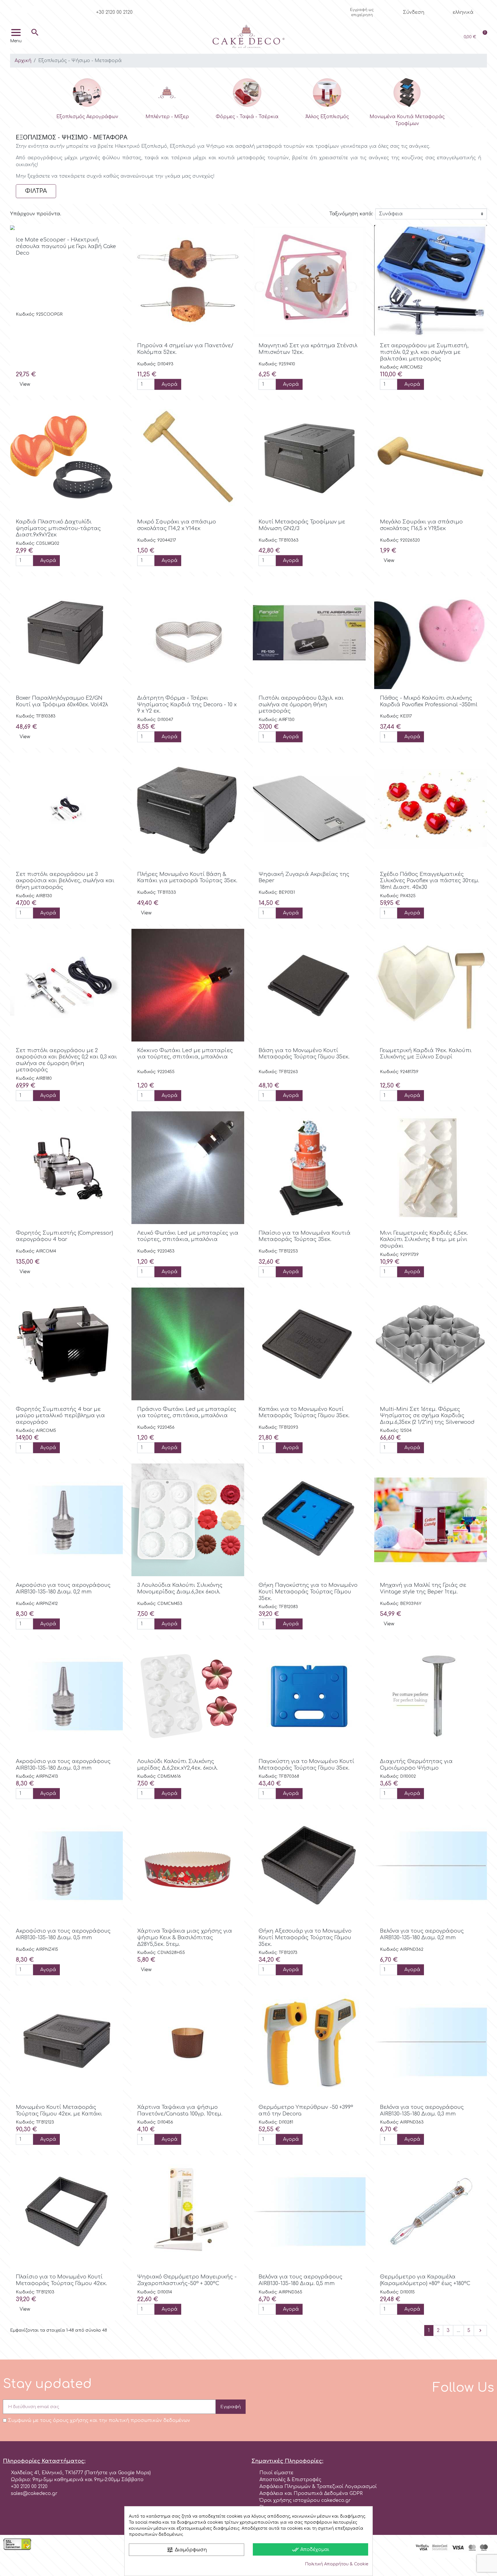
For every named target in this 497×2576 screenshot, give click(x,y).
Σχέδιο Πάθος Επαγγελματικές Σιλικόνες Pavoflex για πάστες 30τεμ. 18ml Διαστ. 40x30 (430, 881)
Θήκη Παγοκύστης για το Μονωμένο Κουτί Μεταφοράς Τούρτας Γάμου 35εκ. (308, 1592)
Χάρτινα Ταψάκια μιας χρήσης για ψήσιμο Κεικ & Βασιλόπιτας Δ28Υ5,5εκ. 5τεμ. (185, 1937)
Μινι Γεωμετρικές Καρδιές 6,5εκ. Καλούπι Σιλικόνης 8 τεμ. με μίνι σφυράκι (424, 1239)
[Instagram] (25, 10)
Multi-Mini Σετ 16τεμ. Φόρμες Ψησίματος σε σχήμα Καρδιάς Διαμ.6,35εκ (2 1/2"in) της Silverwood (427, 1416)
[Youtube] (35, 10)
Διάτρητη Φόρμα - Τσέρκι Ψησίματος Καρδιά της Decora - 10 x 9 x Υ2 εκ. (187, 704)
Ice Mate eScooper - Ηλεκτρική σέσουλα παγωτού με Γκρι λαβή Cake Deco (66, 246)
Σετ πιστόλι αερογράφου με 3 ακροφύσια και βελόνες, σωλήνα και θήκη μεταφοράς (65, 881)
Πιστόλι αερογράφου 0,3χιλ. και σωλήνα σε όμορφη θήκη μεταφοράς (301, 704)
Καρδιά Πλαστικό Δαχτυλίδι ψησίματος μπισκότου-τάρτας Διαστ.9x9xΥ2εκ (58, 528)
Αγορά (170, 384)
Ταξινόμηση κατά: (351, 214)
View (25, 384)
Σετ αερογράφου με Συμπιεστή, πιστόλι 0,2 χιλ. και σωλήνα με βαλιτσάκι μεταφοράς (424, 352)
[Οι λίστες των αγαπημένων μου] (431, 37)
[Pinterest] (44, 10)
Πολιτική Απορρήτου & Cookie (337, 2564)
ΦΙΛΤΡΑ (36, 191)
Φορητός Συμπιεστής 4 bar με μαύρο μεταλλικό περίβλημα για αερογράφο (60, 1416)
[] (35, 41)
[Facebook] (16, 10)
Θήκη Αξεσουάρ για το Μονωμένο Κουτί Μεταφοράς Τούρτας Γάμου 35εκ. (305, 1937)
